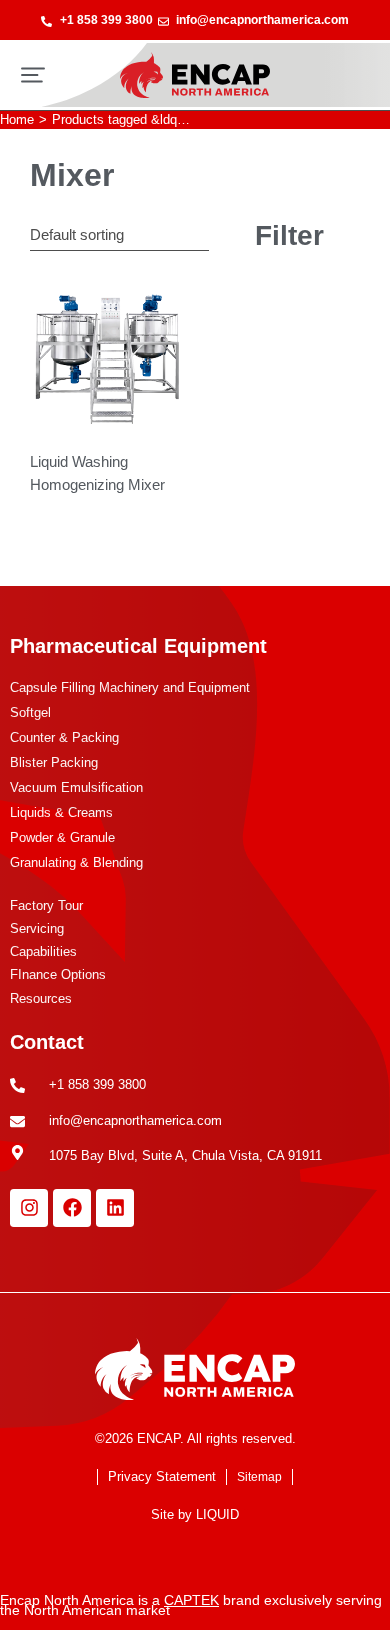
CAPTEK (191, 1600)
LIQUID (217, 1514)
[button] (33, 75)
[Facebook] (72, 1208)
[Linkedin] (115, 1208)
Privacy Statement (162, 1476)
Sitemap (259, 1477)
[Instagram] (29, 1208)
